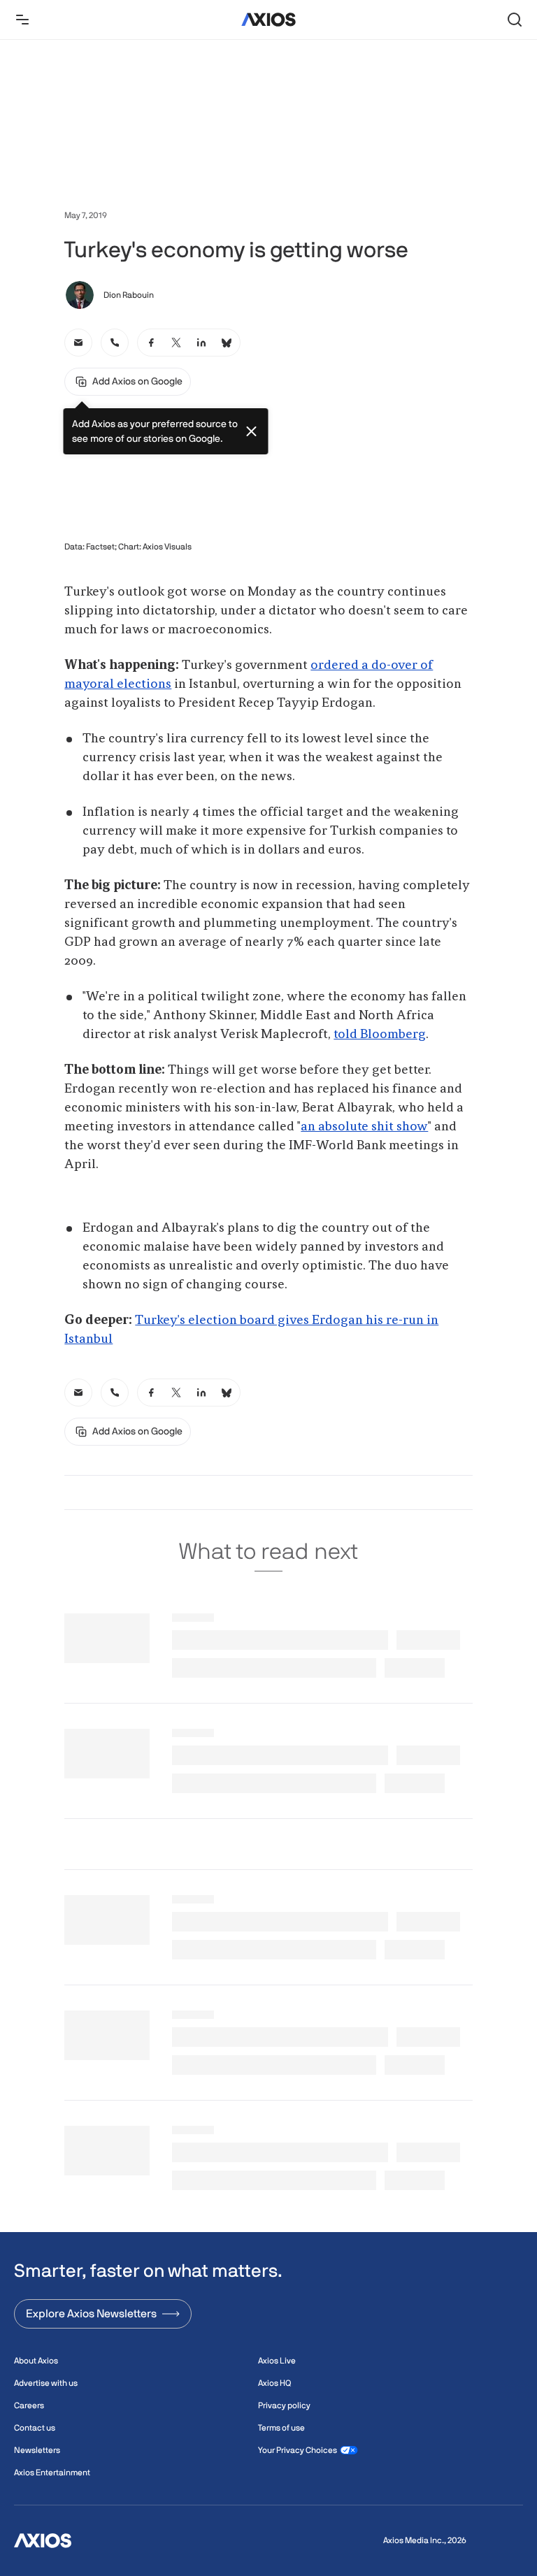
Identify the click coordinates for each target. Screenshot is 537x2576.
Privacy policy (284, 2405)
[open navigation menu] (22, 20)
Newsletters (37, 2450)
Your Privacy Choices (298, 2450)
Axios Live (277, 2361)
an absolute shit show (364, 1127)
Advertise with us (46, 2383)
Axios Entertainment (52, 2473)
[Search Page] (515, 20)
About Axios (36, 2361)
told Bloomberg (380, 1035)
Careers (29, 2405)
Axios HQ (274, 2383)
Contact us (35, 2428)
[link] (78, 343)
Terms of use (281, 2428)
